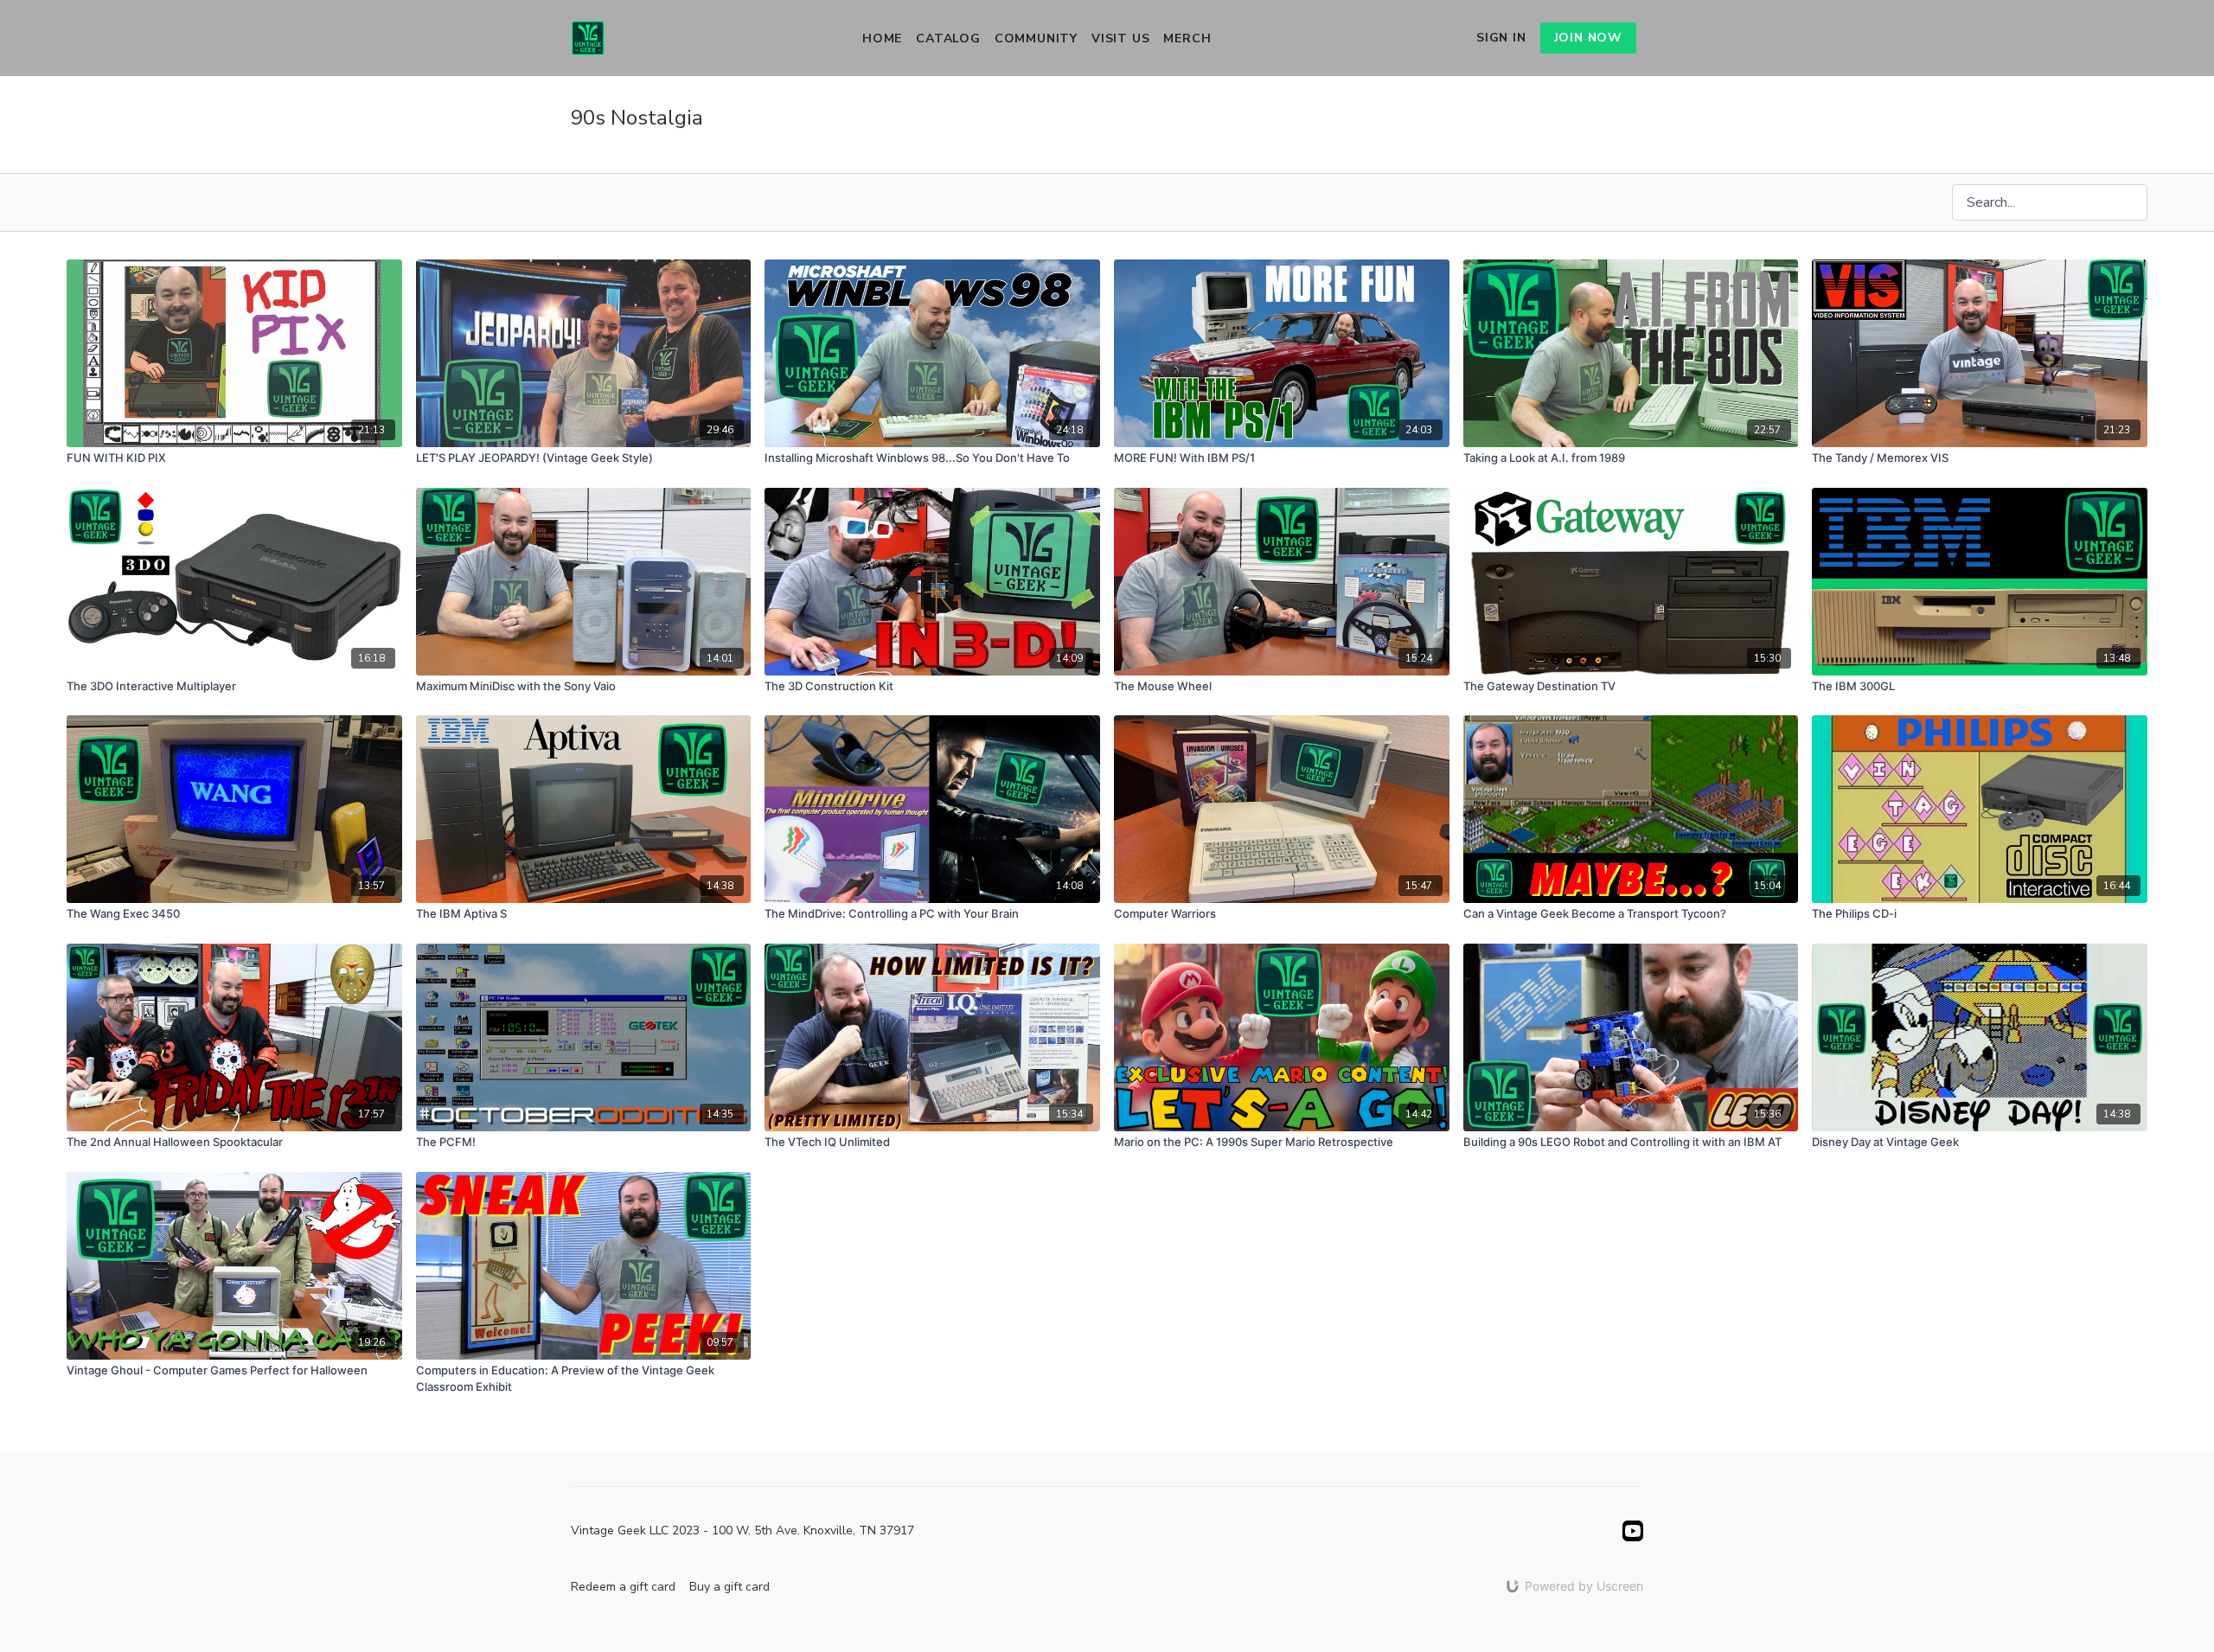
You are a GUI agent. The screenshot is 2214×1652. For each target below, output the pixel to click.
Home (882, 38)
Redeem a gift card (623, 1587)
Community (1036, 38)
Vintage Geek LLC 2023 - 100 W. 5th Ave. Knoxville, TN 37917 (742, 1531)
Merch (1187, 38)
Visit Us (1120, 38)
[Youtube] (1633, 1531)
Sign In (1501, 38)
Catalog (948, 38)
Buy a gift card (729, 1587)
